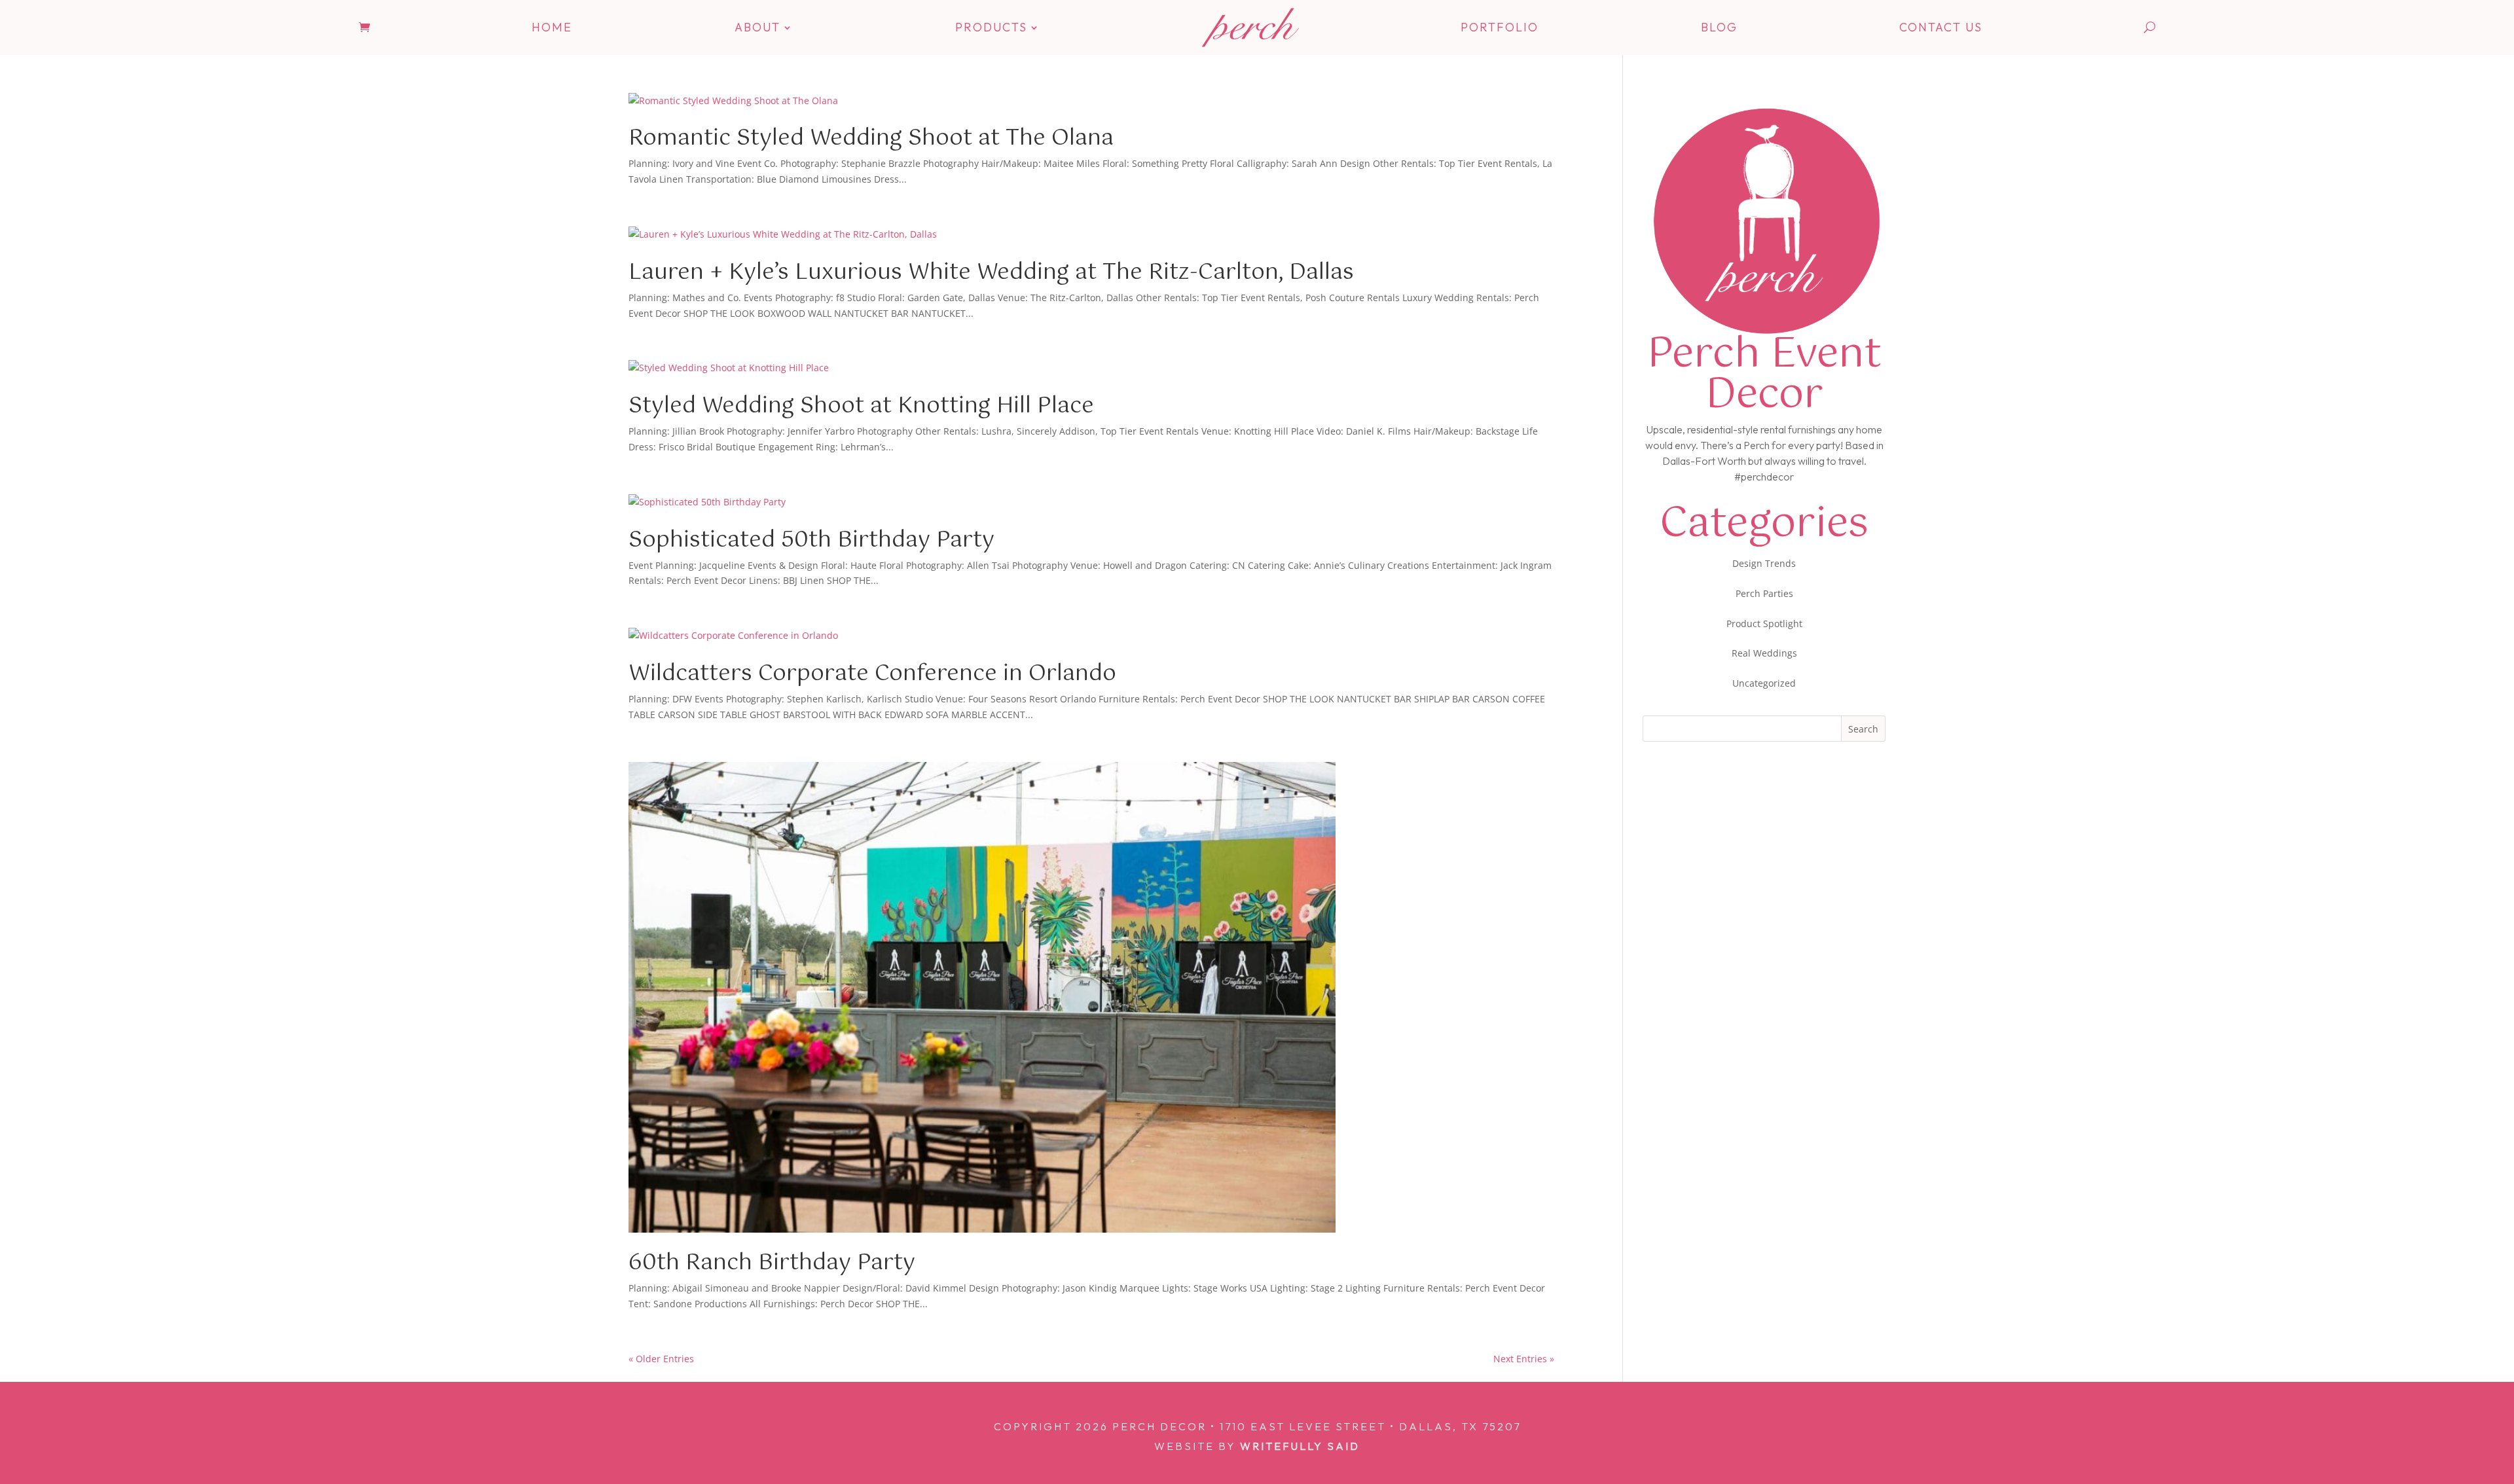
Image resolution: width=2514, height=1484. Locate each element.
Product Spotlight (1764, 624)
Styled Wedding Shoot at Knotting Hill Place (861, 406)
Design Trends (1764, 563)
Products (991, 27)
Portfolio (1500, 27)
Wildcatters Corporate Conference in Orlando (872, 674)
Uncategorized (1764, 683)
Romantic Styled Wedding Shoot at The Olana (871, 138)
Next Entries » (1524, 1359)
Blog (1719, 27)
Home (552, 27)
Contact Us (1941, 27)
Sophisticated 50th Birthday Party (811, 540)
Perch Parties (1764, 593)
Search (1863, 729)
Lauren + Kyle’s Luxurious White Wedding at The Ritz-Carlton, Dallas (991, 273)
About (757, 27)
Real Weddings (1764, 653)
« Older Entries (661, 1359)
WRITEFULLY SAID (1300, 1446)
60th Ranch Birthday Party (772, 1263)
